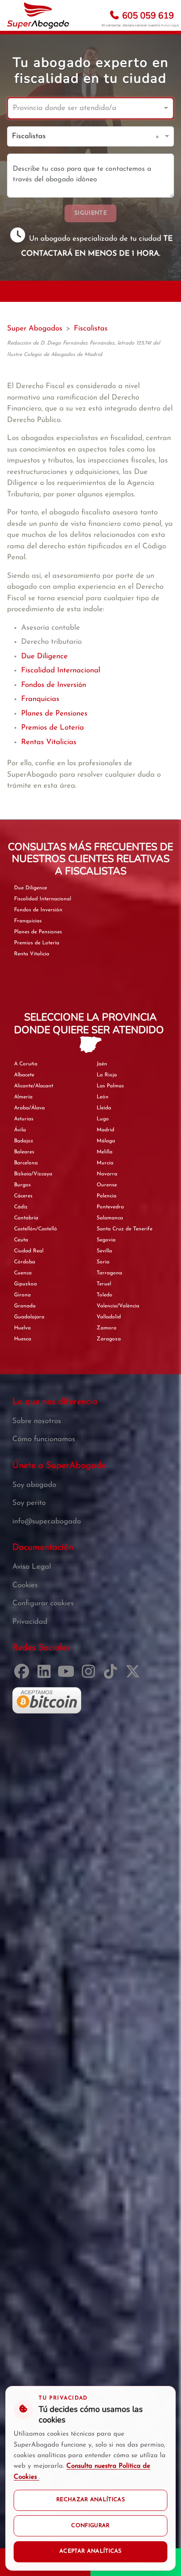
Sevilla (104, 1251)
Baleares (24, 1152)
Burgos (22, 1185)
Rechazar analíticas (90, 2500)
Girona (22, 1295)
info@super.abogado (47, 1521)
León (103, 1097)
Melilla (105, 1152)
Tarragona (109, 1273)
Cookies (25, 1585)
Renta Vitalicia (32, 954)
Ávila (20, 1130)
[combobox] (82, 108)
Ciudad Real (29, 1251)
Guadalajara (29, 1317)
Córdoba (25, 1262)
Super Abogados (35, 328)
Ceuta (21, 1240)
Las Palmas (110, 1086)
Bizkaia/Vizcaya (33, 1174)
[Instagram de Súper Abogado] (90, 1675)
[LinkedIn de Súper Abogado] (46, 1675)
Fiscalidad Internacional (61, 670)
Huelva (22, 1328)
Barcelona (26, 1163)
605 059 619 (147, 16)
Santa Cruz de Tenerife (125, 1229)
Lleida (104, 1108)
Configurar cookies (43, 1603)
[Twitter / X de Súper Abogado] (135, 1675)
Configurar (90, 2526)
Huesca (23, 1339)
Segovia (106, 1240)
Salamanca (110, 1218)
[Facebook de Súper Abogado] (24, 1675)
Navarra (107, 1174)
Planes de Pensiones (54, 714)
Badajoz (24, 1141)
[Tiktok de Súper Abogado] (112, 1675)
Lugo (103, 1119)
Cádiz (21, 1207)
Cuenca (23, 1273)
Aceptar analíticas (90, 2551)
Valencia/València (118, 1306)
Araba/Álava (29, 1108)
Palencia (107, 1196)
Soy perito (29, 1503)
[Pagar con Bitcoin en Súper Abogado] (47, 1700)
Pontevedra (110, 1207)
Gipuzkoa (25, 1284)
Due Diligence (44, 656)
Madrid (105, 1130)
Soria (103, 1262)
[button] (159, 136)
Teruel (104, 1284)
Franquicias (40, 699)
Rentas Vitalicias (49, 742)
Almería (23, 1097)
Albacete (24, 1075)
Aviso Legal (170, 25)
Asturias (24, 1119)
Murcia (105, 1163)
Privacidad (30, 1622)
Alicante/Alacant (34, 1086)
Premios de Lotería (52, 728)
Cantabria (26, 1218)
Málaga (106, 1141)
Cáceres (23, 1196)
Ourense (107, 1185)
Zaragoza (109, 1339)
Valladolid (109, 1317)
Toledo (105, 1295)
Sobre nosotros (37, 1421)
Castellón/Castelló (36, 1229)
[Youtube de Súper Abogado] (68, 1675)
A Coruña (26, 1064)
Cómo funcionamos (44, 1439)
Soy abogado (34, 1485)
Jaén (102, 1064)
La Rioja (107, 1075)
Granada (25, 1306)
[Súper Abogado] (38, 15)
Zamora (107, 1328)
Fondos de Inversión (54, 685)
